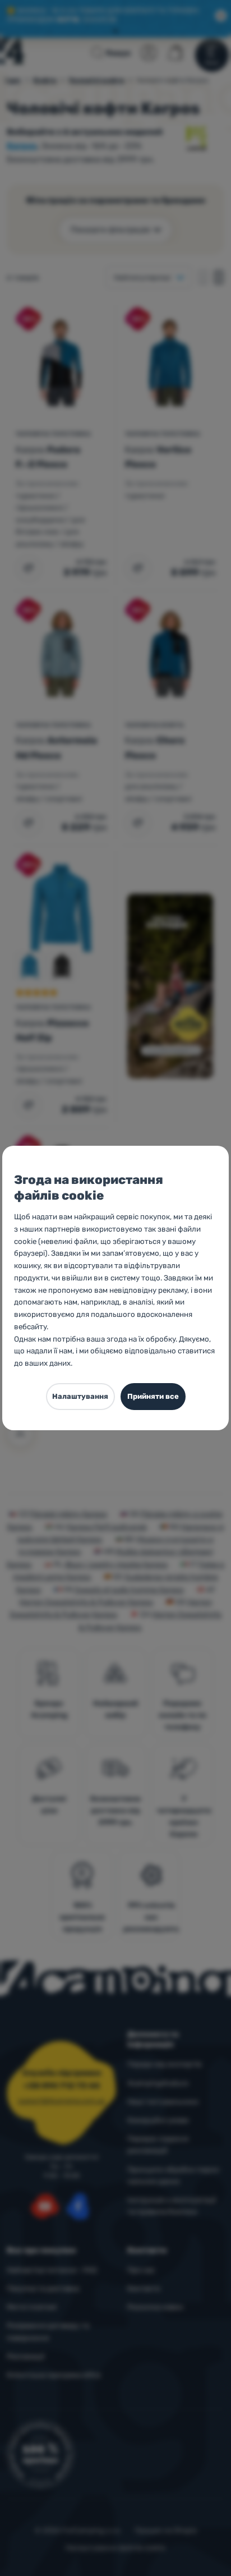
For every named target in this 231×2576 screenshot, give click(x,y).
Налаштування (80, 1396)
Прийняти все (153, 1396)
